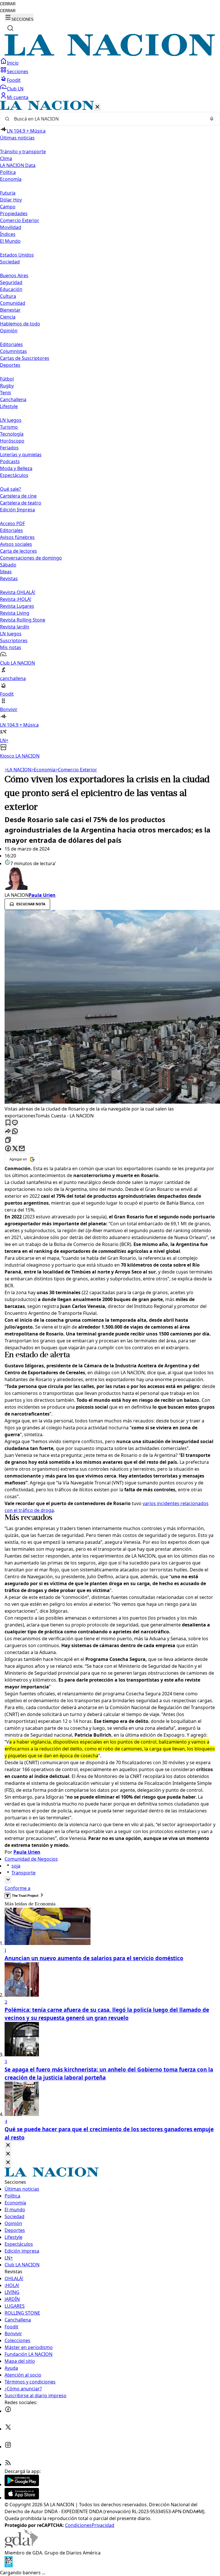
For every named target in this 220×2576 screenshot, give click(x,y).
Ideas (6, 572)
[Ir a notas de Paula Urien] (110, 879)
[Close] (8, 2145)
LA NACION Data (18, 165)
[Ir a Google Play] (22, 2484)
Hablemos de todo (20, 324)
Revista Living (15, 613)
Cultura (8, 296)
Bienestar (10, 310)
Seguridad (11, 282)
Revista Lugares (17, 606)
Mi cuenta (18, 97)
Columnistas (13, 351)
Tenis (6, 393)
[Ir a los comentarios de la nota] (15, 1123)
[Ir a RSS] (8, 2464)
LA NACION (18, 770)
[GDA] (21, 2546)
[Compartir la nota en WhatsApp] (15, 1132)
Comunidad (13, 303)
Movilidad (11, 227)
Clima (6, 158)
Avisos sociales (16, 544)
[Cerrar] (97, 107)
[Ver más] (8, 1880)
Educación (11, 289)
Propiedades (14, 213)
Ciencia (8, 317)
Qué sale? (10, 489)
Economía (43, 770)
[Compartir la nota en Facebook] (8, 1149)
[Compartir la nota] (8, 1132)
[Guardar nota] (8, 1123)
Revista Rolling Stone (23, 620)
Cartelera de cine (18, 496)
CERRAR (8, 4)
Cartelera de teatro (21, 503)
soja (16, 1866)
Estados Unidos (17, 255)
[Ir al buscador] (10, 28)
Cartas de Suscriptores (25, 358)
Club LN (15, 89)
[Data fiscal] (9, 2566)
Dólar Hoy (11, 200)
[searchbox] (108, 119)
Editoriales (11, 344)
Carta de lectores (18, 551)
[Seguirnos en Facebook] (8, 2411)
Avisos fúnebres (17, 537)
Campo (8, 207)
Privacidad (103, 2525)
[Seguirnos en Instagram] (8, 2447)
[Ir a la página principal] (110, 54)
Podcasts (10, 461)
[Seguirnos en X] (8, 2429)
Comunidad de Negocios (31, 1859)
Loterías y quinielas (21, 455)
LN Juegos (11, 420)
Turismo (9, 427)
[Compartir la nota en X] (15, 1149)
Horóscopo (12, 441)
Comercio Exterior (20, 220)
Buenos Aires (14, 275)
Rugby (7, 386)
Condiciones (78, 2525)
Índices (8, 234)
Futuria (8, 193)
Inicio (13, 63)
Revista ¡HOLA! (16, 599)
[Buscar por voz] (212, 119)
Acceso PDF (12, 523)
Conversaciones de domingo (31, 558)
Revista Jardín (15, 627)
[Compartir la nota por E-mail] (22, 1149)
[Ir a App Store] (22, 2498)
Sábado (8, 565)
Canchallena (13, 399)
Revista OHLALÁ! (18, 592)
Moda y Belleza (16, 468)
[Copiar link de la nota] (8, 1140)
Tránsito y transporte (23, 152)
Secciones (18, 71)
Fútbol (7, 379)
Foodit (14, 80)
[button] (110, 430)
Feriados (9, 448)
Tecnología (12, 434)
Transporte (23, 1873)
